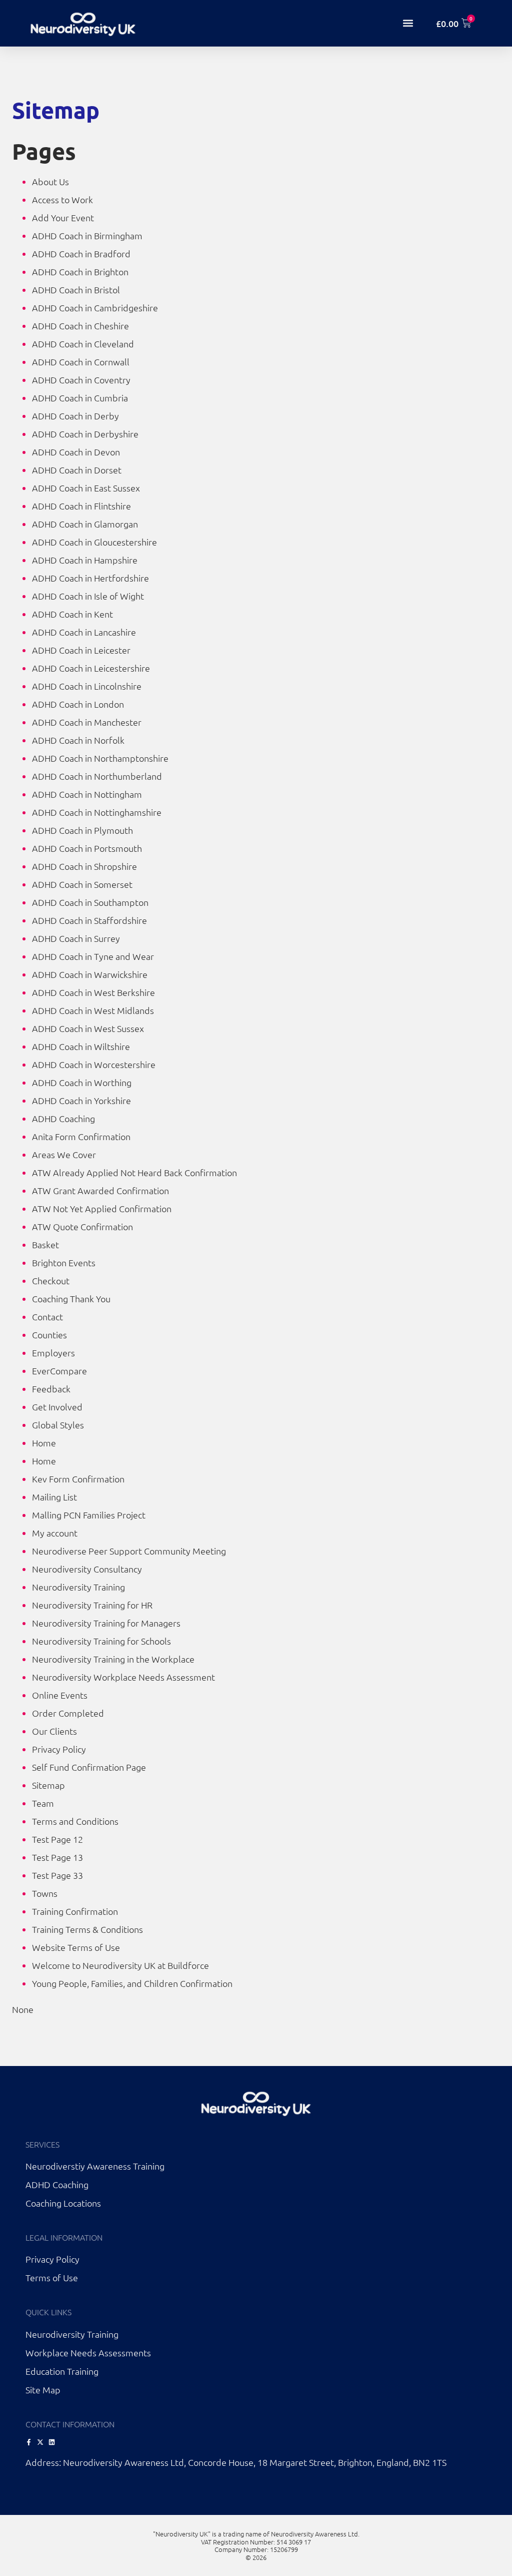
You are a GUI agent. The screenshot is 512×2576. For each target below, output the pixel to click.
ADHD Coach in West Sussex (88, 1028)
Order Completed (68, 1713)
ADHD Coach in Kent (72, 614)
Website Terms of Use (76, 1947)
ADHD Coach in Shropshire (84, 866)
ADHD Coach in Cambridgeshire (95, 308)
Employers (53, 1353)
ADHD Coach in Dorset (77, 470)
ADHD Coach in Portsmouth (87, 848)
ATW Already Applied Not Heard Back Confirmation (134, 1172)
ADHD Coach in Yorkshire (81, 1100)
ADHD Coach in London (78, 704)
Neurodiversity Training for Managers (106, 1623)
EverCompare (59, 1371)
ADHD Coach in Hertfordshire (90, 578)
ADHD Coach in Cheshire (80, 326)
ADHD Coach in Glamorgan (85, 524)
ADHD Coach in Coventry (81, 380)
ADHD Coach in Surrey (76, 938)
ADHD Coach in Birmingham (87, 235)
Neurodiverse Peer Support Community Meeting (129, 1551)
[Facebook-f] (29, 2442)
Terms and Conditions (75, 1821)
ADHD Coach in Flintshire (81, 506)
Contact (47, 1317)
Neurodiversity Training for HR (92, 1605)
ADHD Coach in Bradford (81, 253)
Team (43, 1803)
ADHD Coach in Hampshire (85, 560)
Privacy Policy (59, 1749)
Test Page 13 (57, 1857)
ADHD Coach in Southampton (90, 902)
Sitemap (48, 1785)
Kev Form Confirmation (78, 1479)
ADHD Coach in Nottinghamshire (97, 812)
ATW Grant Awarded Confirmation (100, 1190)
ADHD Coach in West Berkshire (93, 992)
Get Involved (57, 1407)
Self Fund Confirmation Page (89, 1767)
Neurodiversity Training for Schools (101, 1641)
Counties (49, 1335)
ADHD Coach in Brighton (80, 272)
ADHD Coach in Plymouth (82, 830)
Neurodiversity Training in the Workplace (113, 1659)
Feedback (51, 1389)
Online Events (60, 1695)
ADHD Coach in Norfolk (78, 740)
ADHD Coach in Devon (76, 452)
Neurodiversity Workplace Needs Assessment (123, 1677)
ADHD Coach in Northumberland (97, 776)
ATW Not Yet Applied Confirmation (102, 1208)
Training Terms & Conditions (87, 1929)
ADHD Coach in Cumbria (80, 398)
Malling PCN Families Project (89, 1515)
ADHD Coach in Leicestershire (91, 668)
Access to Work (62, 199)
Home (44, 1443)
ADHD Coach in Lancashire (84, 632)
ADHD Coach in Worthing (82, 1082)
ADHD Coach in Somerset (82, 884)
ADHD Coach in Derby (75, 416)
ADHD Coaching (63, 1118)
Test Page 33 (57, 1875)
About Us (50, 181)
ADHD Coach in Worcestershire (94, 1064)
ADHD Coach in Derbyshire (85, 434)
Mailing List (54, 1497)
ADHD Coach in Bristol (76, 290)
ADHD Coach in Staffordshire (89, 920)
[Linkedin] (52, 2442)
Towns (45, 1893)
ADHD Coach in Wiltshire (81, 1046)
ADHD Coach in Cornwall (81, 362)
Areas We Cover (64, 1154)
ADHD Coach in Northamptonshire (100, 758)
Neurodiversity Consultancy (87, 1569)
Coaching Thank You (71, 1299)
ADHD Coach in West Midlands (93, 1010)
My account (55, 1533)
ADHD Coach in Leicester (81, 650)
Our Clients (54, 1731)
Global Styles (58, 1425)
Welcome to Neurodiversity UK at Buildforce (120, 1965)
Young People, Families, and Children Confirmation (132, 1983)
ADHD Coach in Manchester (87, 722)
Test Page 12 (57, 1839)
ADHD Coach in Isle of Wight (88, 596)
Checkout (51, 1280)
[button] (408, 23)
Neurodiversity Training (78, 1587)
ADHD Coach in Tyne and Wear (93, 956)
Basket (45, 1244)
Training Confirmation (75, 1911)
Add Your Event (63, 217)
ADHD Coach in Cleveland (83, 344)
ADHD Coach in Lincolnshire (87, 686)
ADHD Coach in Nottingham (87, 794)
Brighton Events (64, 1262)
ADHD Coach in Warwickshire (90, 974)
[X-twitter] (40, 2442)
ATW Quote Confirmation (82, 1226)
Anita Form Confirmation (81, 1136)
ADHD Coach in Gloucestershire (94, 542)
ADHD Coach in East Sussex (86, 488)
